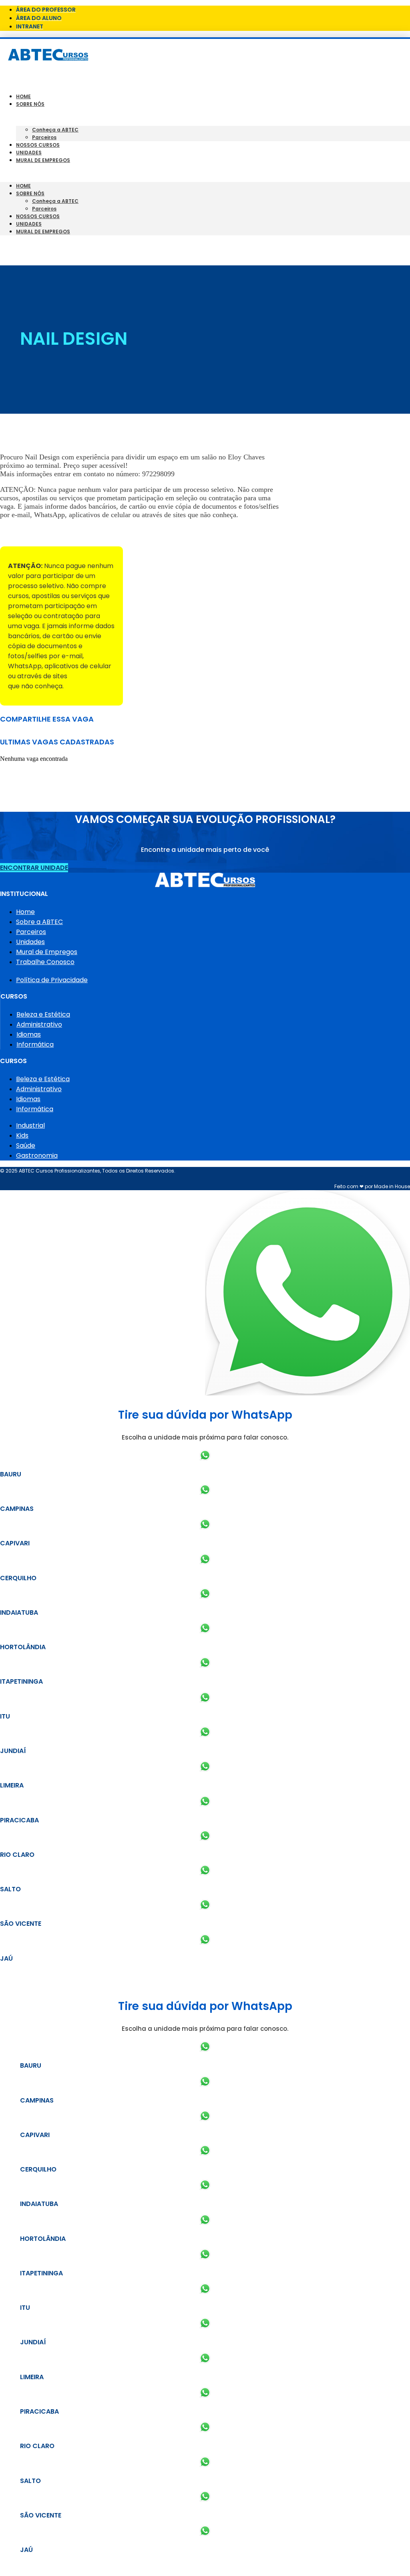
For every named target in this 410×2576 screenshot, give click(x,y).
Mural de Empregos (43, 160)
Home (23, 96)
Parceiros (44, 137)
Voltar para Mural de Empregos (51, 533)
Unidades (29, 153)
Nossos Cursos (38, 145)
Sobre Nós (30, 104)
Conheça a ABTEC (55, 130)
